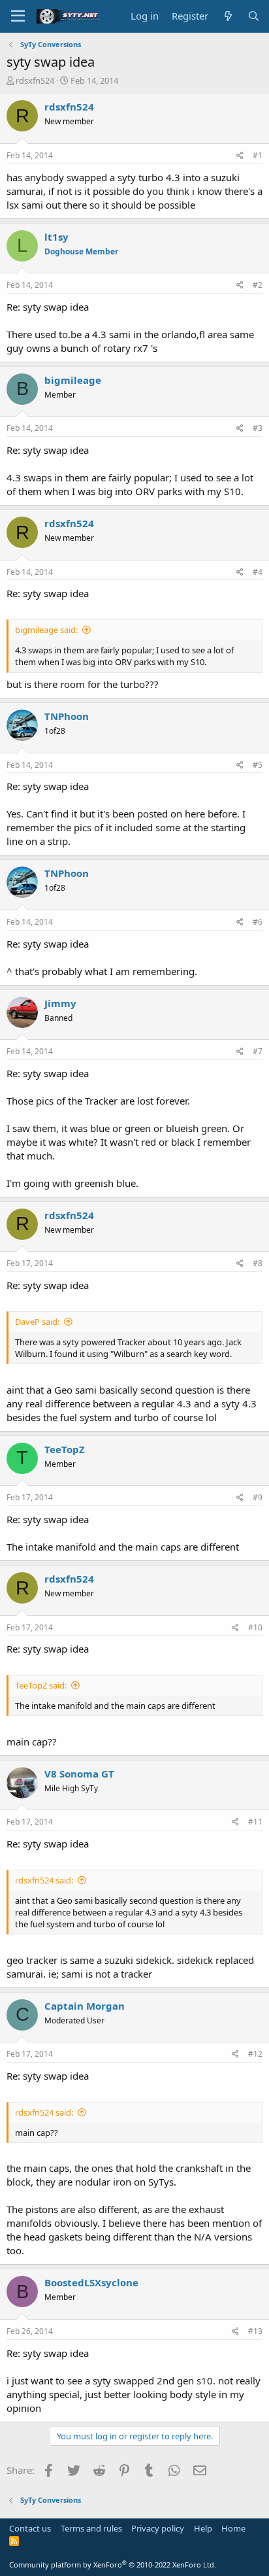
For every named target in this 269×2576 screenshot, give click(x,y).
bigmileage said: (46, 630)
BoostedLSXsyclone (91, 2282)
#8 (258, 1263)
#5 (258, 765)
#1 (258, 155)
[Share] (240, 156)
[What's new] (228, 16)
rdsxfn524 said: (44, 1880)
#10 (255, 1627)
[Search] (254, 16)
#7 (258, 1051)
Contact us (30, 2528)
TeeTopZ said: (41, 1685)
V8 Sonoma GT (79, 1774)
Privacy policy (158, 2528)
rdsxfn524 (35, 80)
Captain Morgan (85, 2006)
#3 (258, 428)
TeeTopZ (65, 1449)
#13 (255, 2331)
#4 (258, 572)
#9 (258, 1497)
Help (203, 2528)
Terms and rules (91, 2528)
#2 (258, 285)
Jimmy (60, 1003)
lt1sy (56, 237)
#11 (255, 1822)
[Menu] (18, 16)
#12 (255, 2054)
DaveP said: (37, 1322)
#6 (258, 922)
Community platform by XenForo (113, 2565)
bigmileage (73, 380)
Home (233, 2528)
